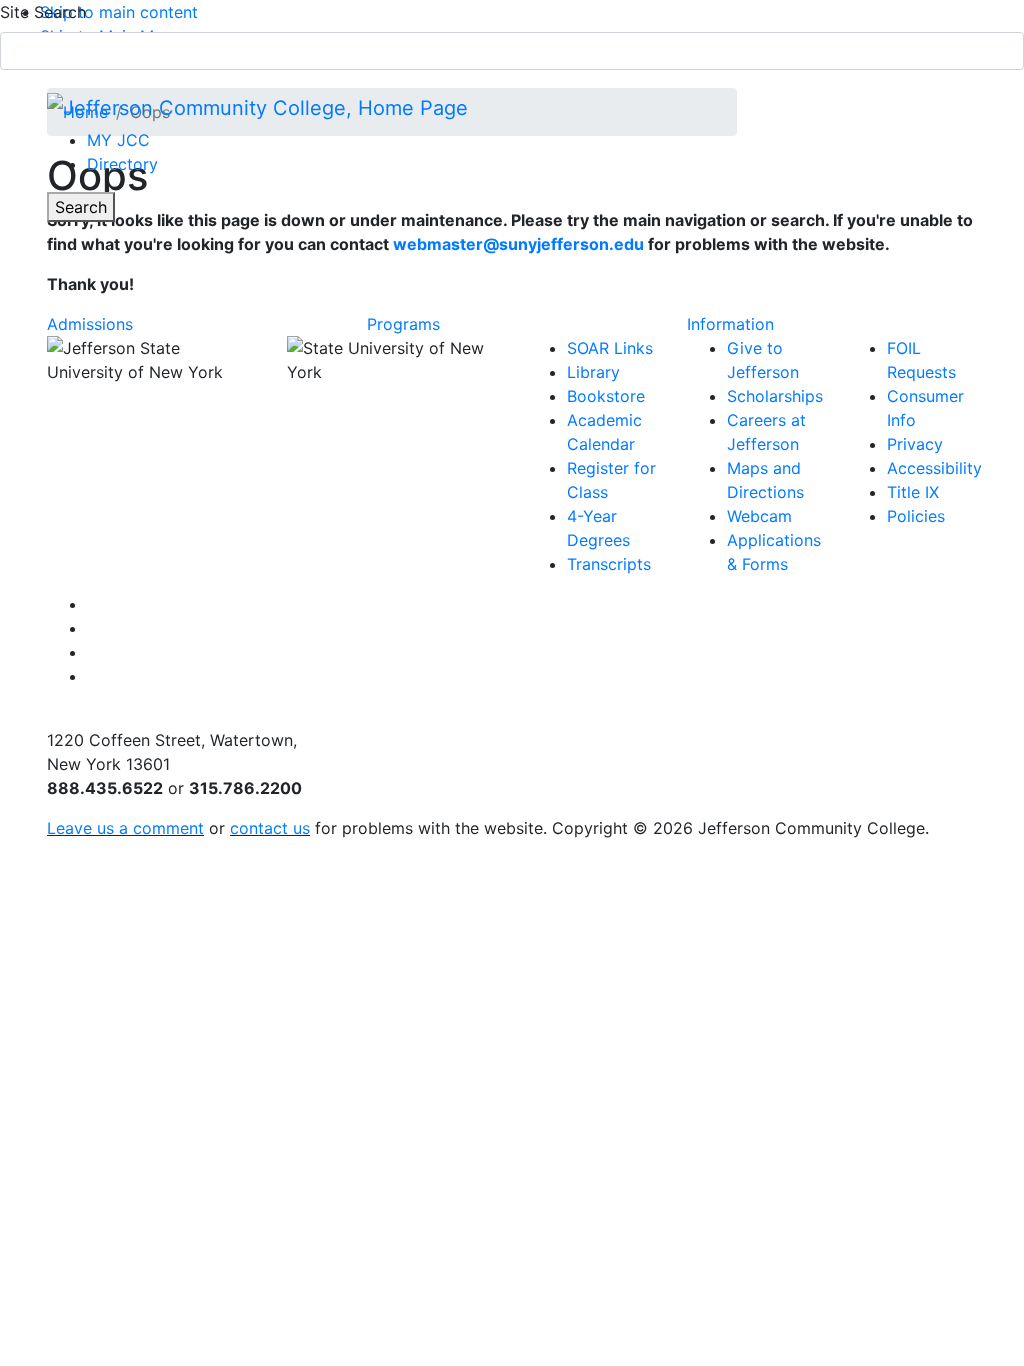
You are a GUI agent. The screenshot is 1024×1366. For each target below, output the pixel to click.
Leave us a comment (125, 828)
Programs (403, 324)
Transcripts (609, 564)
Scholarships (775, 396)
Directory (122, 164)
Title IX (913, 492)
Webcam (759, 516)
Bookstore (606, 396)
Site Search (43, 12)
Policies (916, 516)
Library (593, 372)
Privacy (915, 444)
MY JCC (118, 140)
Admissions (90, 324)
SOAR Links (610, 348)
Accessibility (934, 468)
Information (730, 324)
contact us (270, 828)
